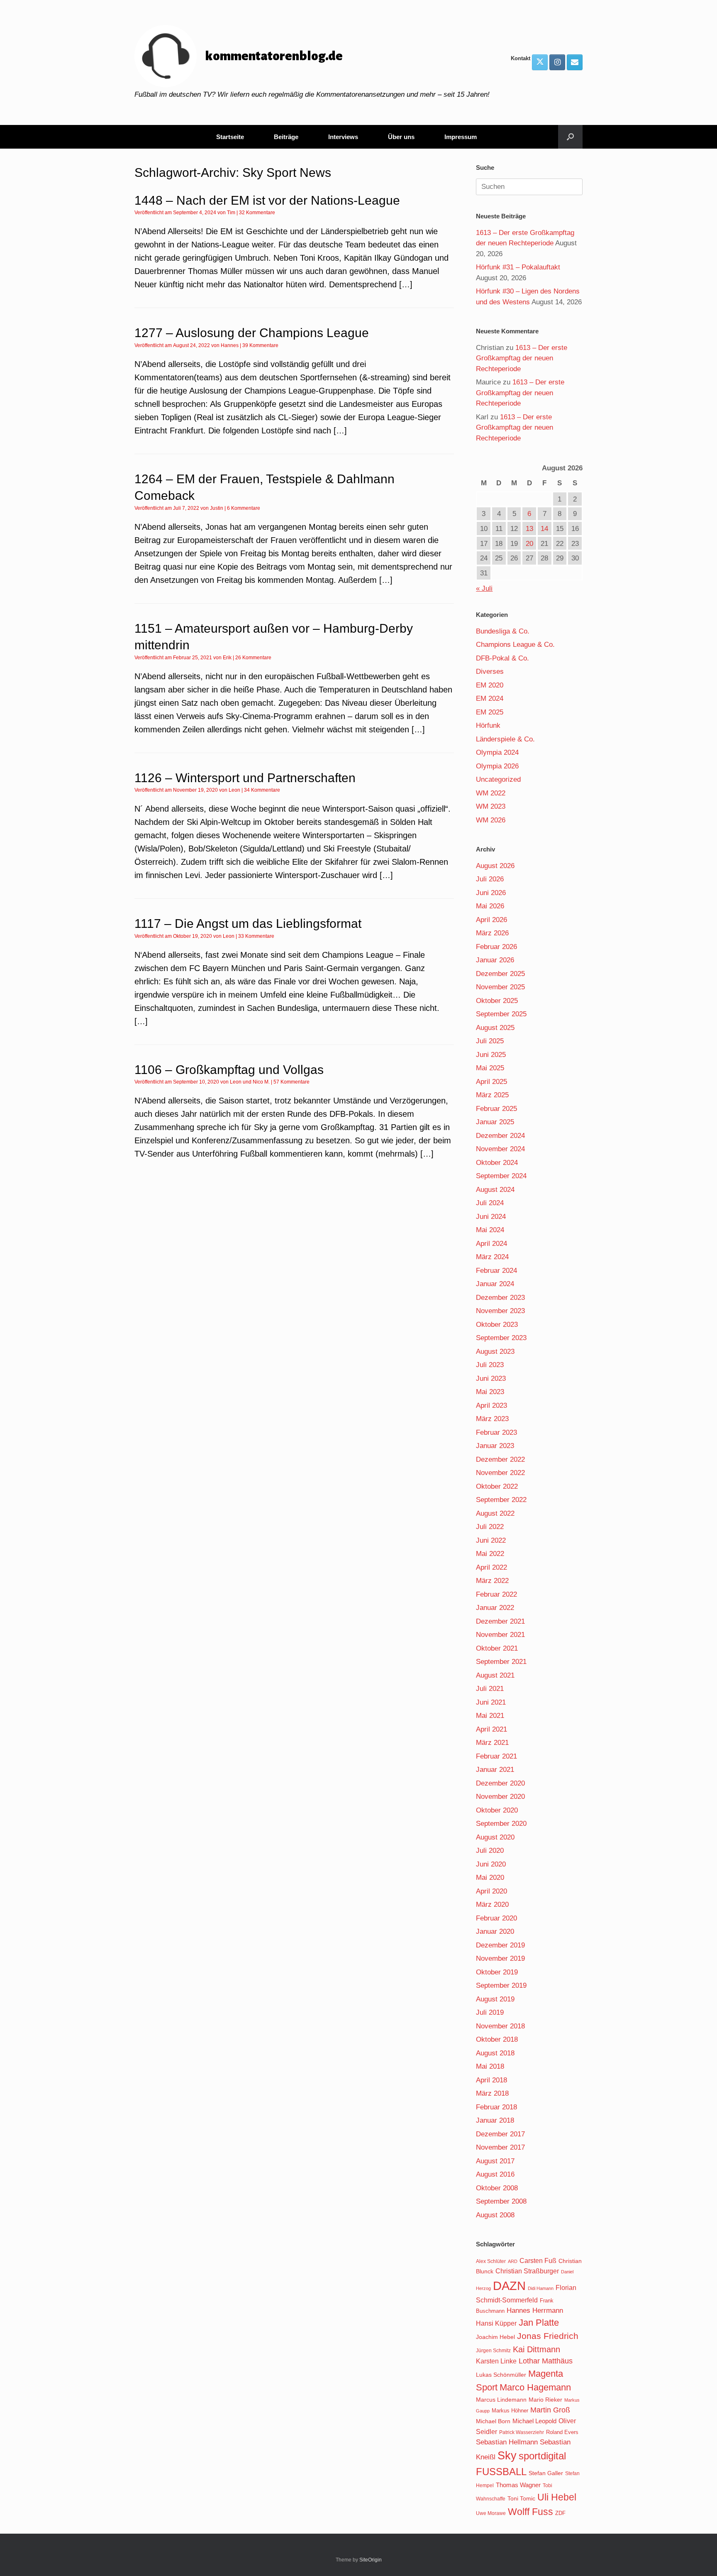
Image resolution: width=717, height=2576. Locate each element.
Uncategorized (498, 779)
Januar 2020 (495, 1931)
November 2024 (500, 1149)
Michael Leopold (534, 2421)
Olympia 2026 (497, 766)
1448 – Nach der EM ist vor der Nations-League (267, 200)
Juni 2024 (491, 1217)
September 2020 (501, 1824)
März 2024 (492, 1257)
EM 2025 (490, 712)
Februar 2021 (496, 1756)
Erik (227, 658)
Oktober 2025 (497, 1001)
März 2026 (492, 933)
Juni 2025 (491, 1055)
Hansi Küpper (496, 2323)
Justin (217, 508)
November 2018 (500, 2026)
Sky (507, 2456)
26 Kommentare (253, 658)
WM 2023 (491, 806)
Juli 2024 (490, 1203)
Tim (231, 213)
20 (529, 544)
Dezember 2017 (500, 2134)
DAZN (509, 2286)
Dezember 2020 (500, 1783)
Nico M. (261, 1082)
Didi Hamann (541, 2288)
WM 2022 (491, 793)
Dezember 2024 (500, 1136)
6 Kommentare (244, 508)
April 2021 (491, 1729)
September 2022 (501, 1500)
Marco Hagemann (535, 2387)
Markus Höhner (510, 2411)
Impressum (461, 137)
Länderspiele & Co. (505, 739)
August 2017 (495, 2161)
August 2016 (495, 2174)
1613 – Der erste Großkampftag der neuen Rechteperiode (522, 358)
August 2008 (495, 2215)
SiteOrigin (371, 2560)
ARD (513, 2261)
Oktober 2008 (497, 2188)
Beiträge (286, 137)
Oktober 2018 (497, 2039)
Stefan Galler (546, 2473)
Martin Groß (550, 2410)
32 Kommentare (257, 213)
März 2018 (492, 2093)
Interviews (343, 137)
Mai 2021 (490, 1716)
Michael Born (493, 2421)
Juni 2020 (491, 1864)
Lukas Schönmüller (501, 2375)
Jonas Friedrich (548, 2336)
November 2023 (500, 1311)
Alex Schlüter (491, 2261)
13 (529, 529)
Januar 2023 (495, 1446)
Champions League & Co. (515, 645)
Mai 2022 (490, 1554)
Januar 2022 (495, 1608)
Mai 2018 (490, 2066)
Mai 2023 (490, 1392)
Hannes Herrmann (535, 2311)
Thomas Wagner (518, 2485)
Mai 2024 (490, 1230)
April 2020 (491, 1891)
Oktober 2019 (497, 1972)
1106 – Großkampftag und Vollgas (229, 1070)
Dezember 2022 (500, 1459)
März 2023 (492, 1419)
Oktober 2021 (497, 1648)
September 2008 (501, 2201)
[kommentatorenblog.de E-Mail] (575, 62)
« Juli (484, 588)
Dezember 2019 (500, 1945)
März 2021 (492, 1743)
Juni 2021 (491, 1702)
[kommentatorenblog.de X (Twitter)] (540, 62)
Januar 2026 (495, 960)
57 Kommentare (291, 1082)
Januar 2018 (495, 2120)
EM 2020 (490, 685)
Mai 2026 (490, 906)
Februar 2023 (496, 1432)
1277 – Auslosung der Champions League (252, 333)
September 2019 (501, 1985)
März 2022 (492, 1581)
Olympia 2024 (497, 752)
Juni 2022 (491, 1540)
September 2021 (501, 1662)
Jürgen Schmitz (493, 2351)
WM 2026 (491, 820)
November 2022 (500, 1473)
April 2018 (491, 2080)
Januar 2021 (495, 1770)
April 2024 (491, 1244)
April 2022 (491, 1567)
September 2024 (501, 1176)
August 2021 (495, 1675)
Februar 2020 (496, 1918)
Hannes (230, 345)
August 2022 (495, 1513)
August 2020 (495, 1837)
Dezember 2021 (500, 1621)
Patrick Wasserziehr (522, 2432)
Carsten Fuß (538, 2260)
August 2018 (495, 2053)
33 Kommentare (256, 936)
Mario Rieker (545, 2400)
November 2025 (500, 987)
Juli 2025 (490, 1041)
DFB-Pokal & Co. (502, 658)
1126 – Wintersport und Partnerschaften (245, 778)
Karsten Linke (496, 2361)
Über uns (401, 137)
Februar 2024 (496, 1271)
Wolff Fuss (530, 2512)
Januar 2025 (495, 1122)
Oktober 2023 (497, 1325)
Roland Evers (562, 2432)
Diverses (490, 672)
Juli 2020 (490, 1851)
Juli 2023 (490, 1365)
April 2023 (491, 1405)
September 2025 (501, 1014)
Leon (234, 790)
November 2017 (500, 2147)
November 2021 (500, 1635)
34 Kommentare (262, 790)
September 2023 (501, 1338)
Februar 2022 (496, 1594)
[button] (570, 137)
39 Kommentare (260, 345)
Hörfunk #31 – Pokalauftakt (518, 267)
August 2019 (495, 1999)
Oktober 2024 (497, 1163)
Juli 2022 (490, 1527)
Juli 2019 (490, 2012)
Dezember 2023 (500, 1298)
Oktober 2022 (497, 1486)
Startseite (230, 137)
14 (544, 529)
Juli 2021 (490, 1689)
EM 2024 (490, 698)
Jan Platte (539, 2323)
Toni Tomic (521, 2498)
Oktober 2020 (497, 1810)
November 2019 (500, 1958)
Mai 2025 (490, 1068)
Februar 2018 (496, 2107)
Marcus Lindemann (501, 2400)
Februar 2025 (496, 1109)
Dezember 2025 (500, 974)
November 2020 (500, 1797)
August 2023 (495, 1352)
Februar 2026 (496, 947)
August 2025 (495, 1028)
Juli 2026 (490, 879)
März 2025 (492, 1095)
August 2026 (495, 866)
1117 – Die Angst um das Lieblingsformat (248, 923)
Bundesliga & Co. (503, 631)
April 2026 (491, 920)
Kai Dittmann (537, 2349)
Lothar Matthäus (546, 2361)
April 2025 (491, 1082)
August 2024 (495, 1190)
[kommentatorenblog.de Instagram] (557, 62)
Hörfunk (488, 725)
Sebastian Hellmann (507, 2442)
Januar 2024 (495, 1284)
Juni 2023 (491, 1379)
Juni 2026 (491, 893)
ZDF (560, 2513)
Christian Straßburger (527, 2271)
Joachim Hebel (495, 2337)
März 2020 (492, 1904)
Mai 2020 (490, 1878)
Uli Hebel (557, 2497)
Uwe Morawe (491, 2513)
